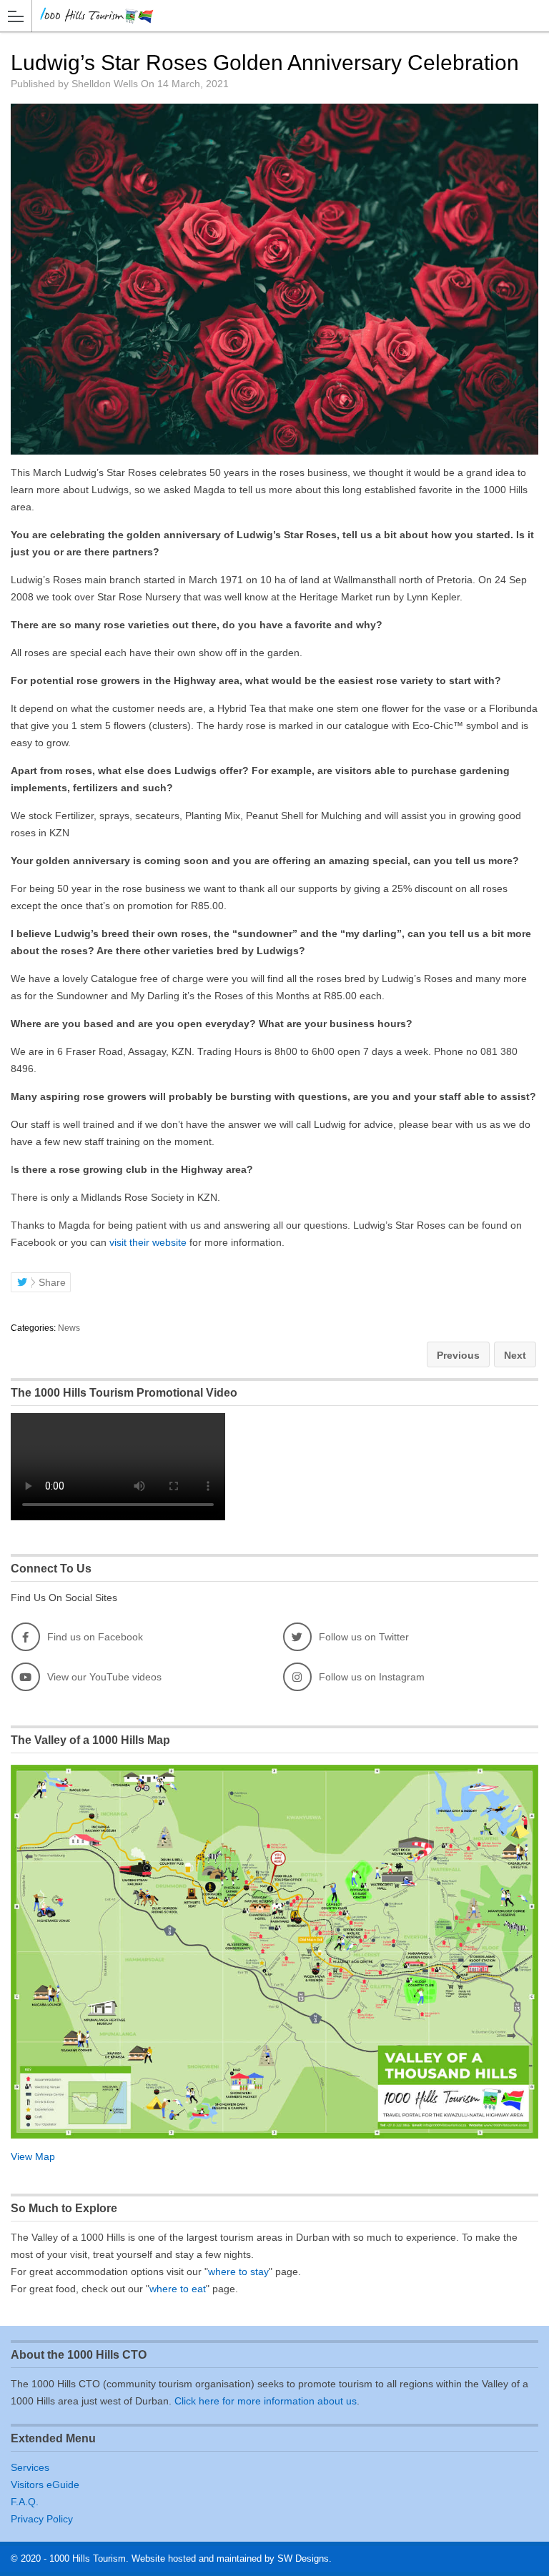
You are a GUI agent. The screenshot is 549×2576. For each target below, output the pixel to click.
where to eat (178, 2289)
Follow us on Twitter (364, 1637)
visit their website (148, 1242)
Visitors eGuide (45, 2485)
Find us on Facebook (95, 1637)
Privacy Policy (42, 2519)
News (69, 1328)
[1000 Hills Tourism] (261, 15)
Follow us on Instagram (372, 1677)
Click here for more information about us (266, 2401)
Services (30, 2467)
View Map (33, 2156)
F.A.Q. (25, 2502)
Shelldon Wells (105, 84)
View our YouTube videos (104, 1677)
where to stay (238, 2272)
